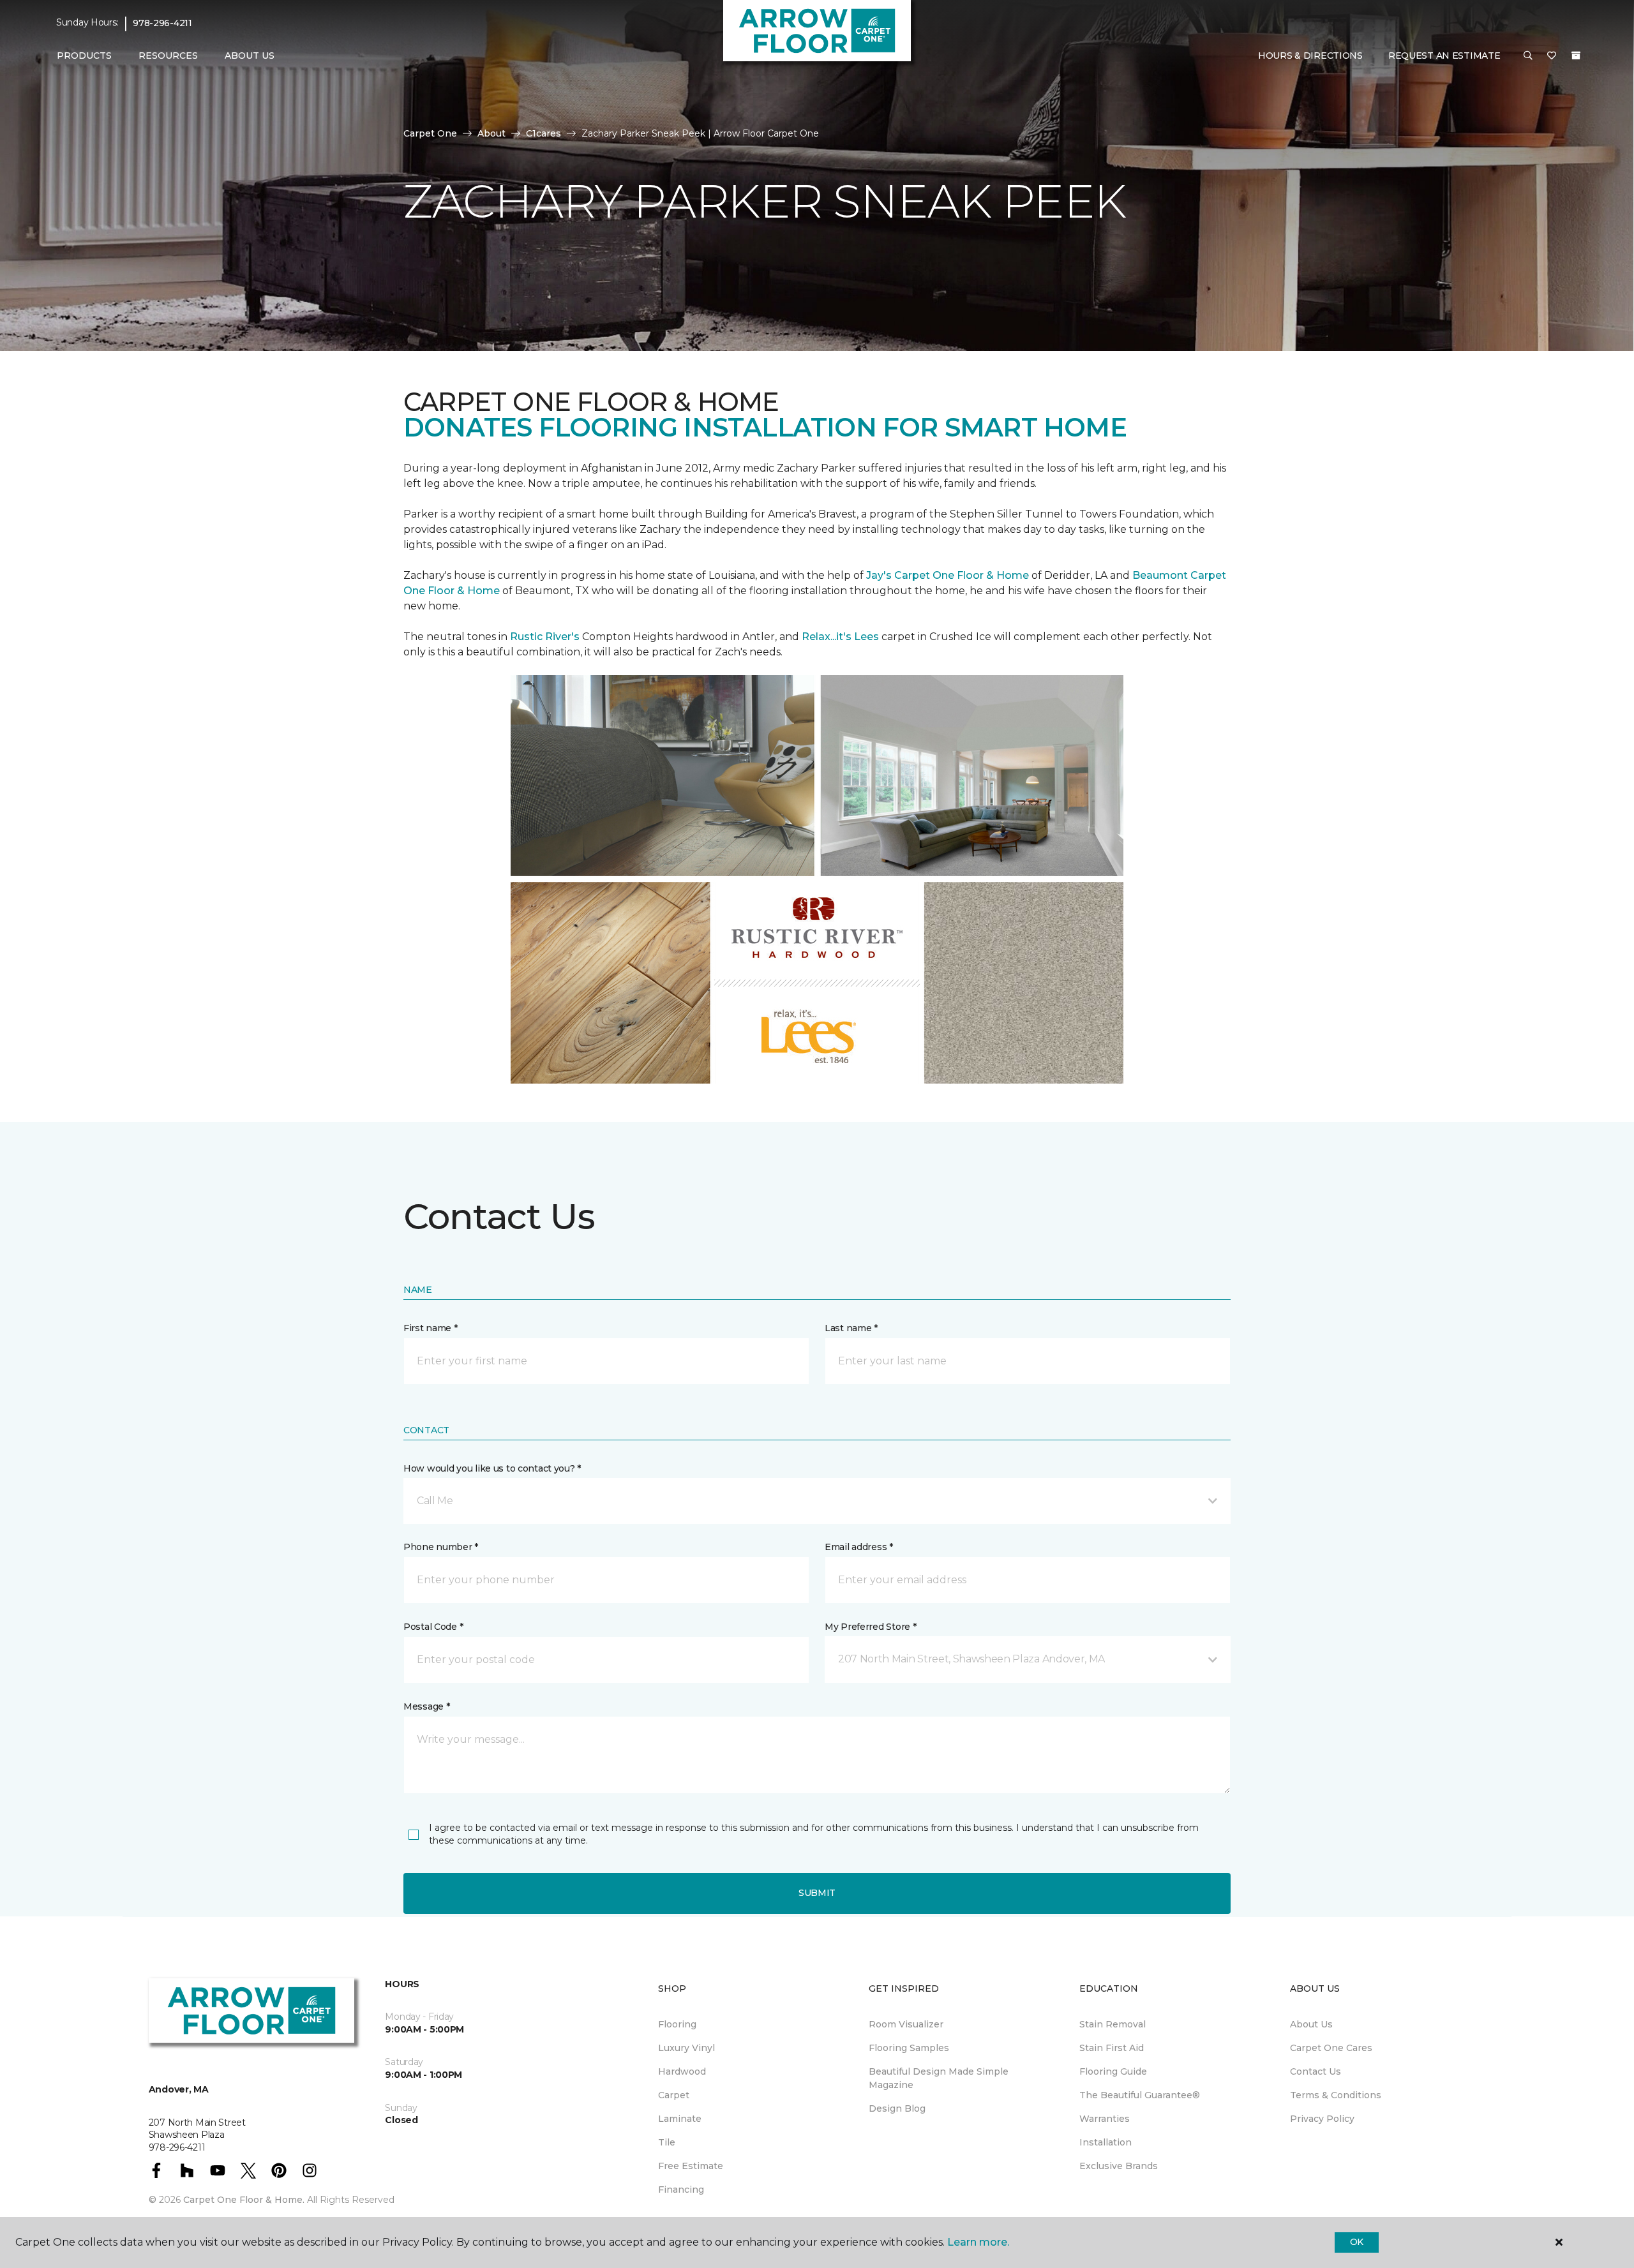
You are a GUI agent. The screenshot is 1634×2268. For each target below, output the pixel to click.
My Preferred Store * (870, 1627)
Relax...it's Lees (840, 637)
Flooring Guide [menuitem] (1113, 2071)
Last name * (851, 1328)
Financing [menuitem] (681, 2190)
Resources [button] (168, 56)
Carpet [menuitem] (674, 2095)
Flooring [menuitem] (677, 2024)
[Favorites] (1552, 56)
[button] (1528, 56)
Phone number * (441, 1547)
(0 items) (1576, 56)
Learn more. (978, 2242)
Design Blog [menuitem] (897, 2108)
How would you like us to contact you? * (492, 1468)
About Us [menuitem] (1311, 2024)
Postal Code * (433, 1627)
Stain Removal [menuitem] (1113, 2024)
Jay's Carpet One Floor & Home (948, 575)
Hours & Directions (1310, 56)
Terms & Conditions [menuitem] (1336, 2095)
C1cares (543, 133)
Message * (426, 1706)
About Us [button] (250, 56)
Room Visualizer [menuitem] (906, 2024)
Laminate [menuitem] (680, 2119)
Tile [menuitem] (667, 2142)
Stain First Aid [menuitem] (1112, 2048)
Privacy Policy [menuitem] (1322, 2119)
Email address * (859, 1547)
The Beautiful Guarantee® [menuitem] (1140, 2095)
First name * (431, 1328)
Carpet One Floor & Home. (244, 2200)
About (491, 133)
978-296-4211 (162, 23)
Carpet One (430, 133)
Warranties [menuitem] (1105, 2119)
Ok (1357, 2242)
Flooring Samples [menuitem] (909, 2048)
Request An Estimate (1444, 56)
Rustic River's (545, 637)
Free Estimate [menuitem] (691, 2166)
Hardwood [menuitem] (682, 2071)
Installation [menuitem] (1106, 2142)
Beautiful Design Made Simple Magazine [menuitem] (939, 2078)
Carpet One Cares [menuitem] (1331, 2048)
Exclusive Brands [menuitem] (1119, 2166)
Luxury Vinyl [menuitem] (686, 2048)
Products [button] (84, 56)
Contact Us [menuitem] (1315, 2071)
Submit (817, 1893)
